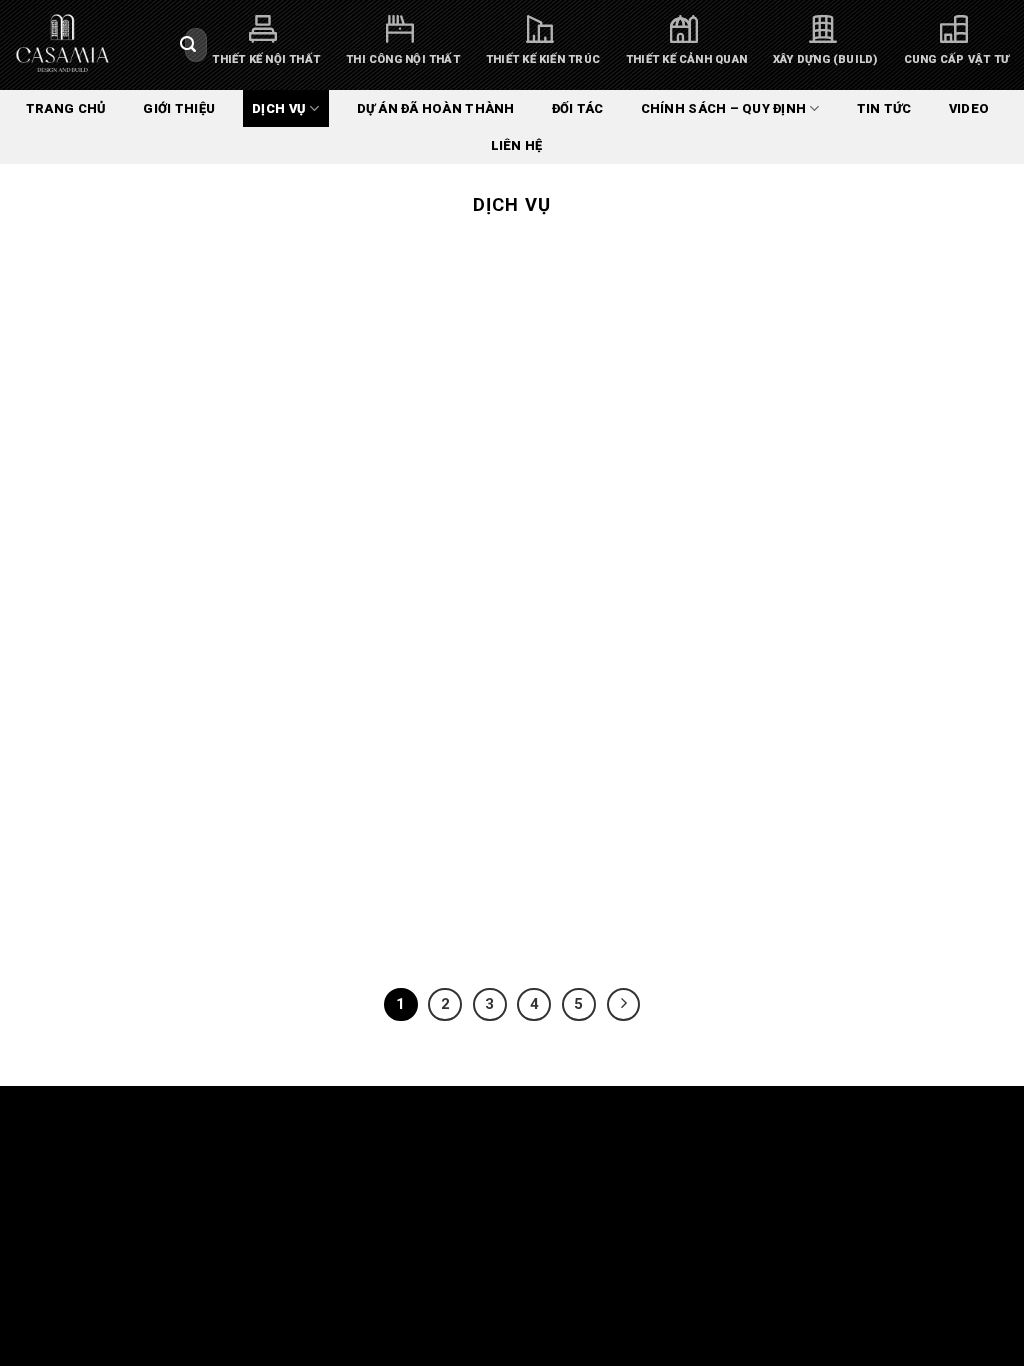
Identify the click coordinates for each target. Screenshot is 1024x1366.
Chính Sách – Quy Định (723, 108)
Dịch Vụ (279, 108)
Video (969, 108)
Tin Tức (884, 108)
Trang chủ (66, 108)
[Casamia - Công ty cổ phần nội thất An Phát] (85, 45)
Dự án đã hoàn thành (436, 108)
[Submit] (188, 45)
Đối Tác (578, 108)
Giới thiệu (179, 108)
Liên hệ (517, 145)
